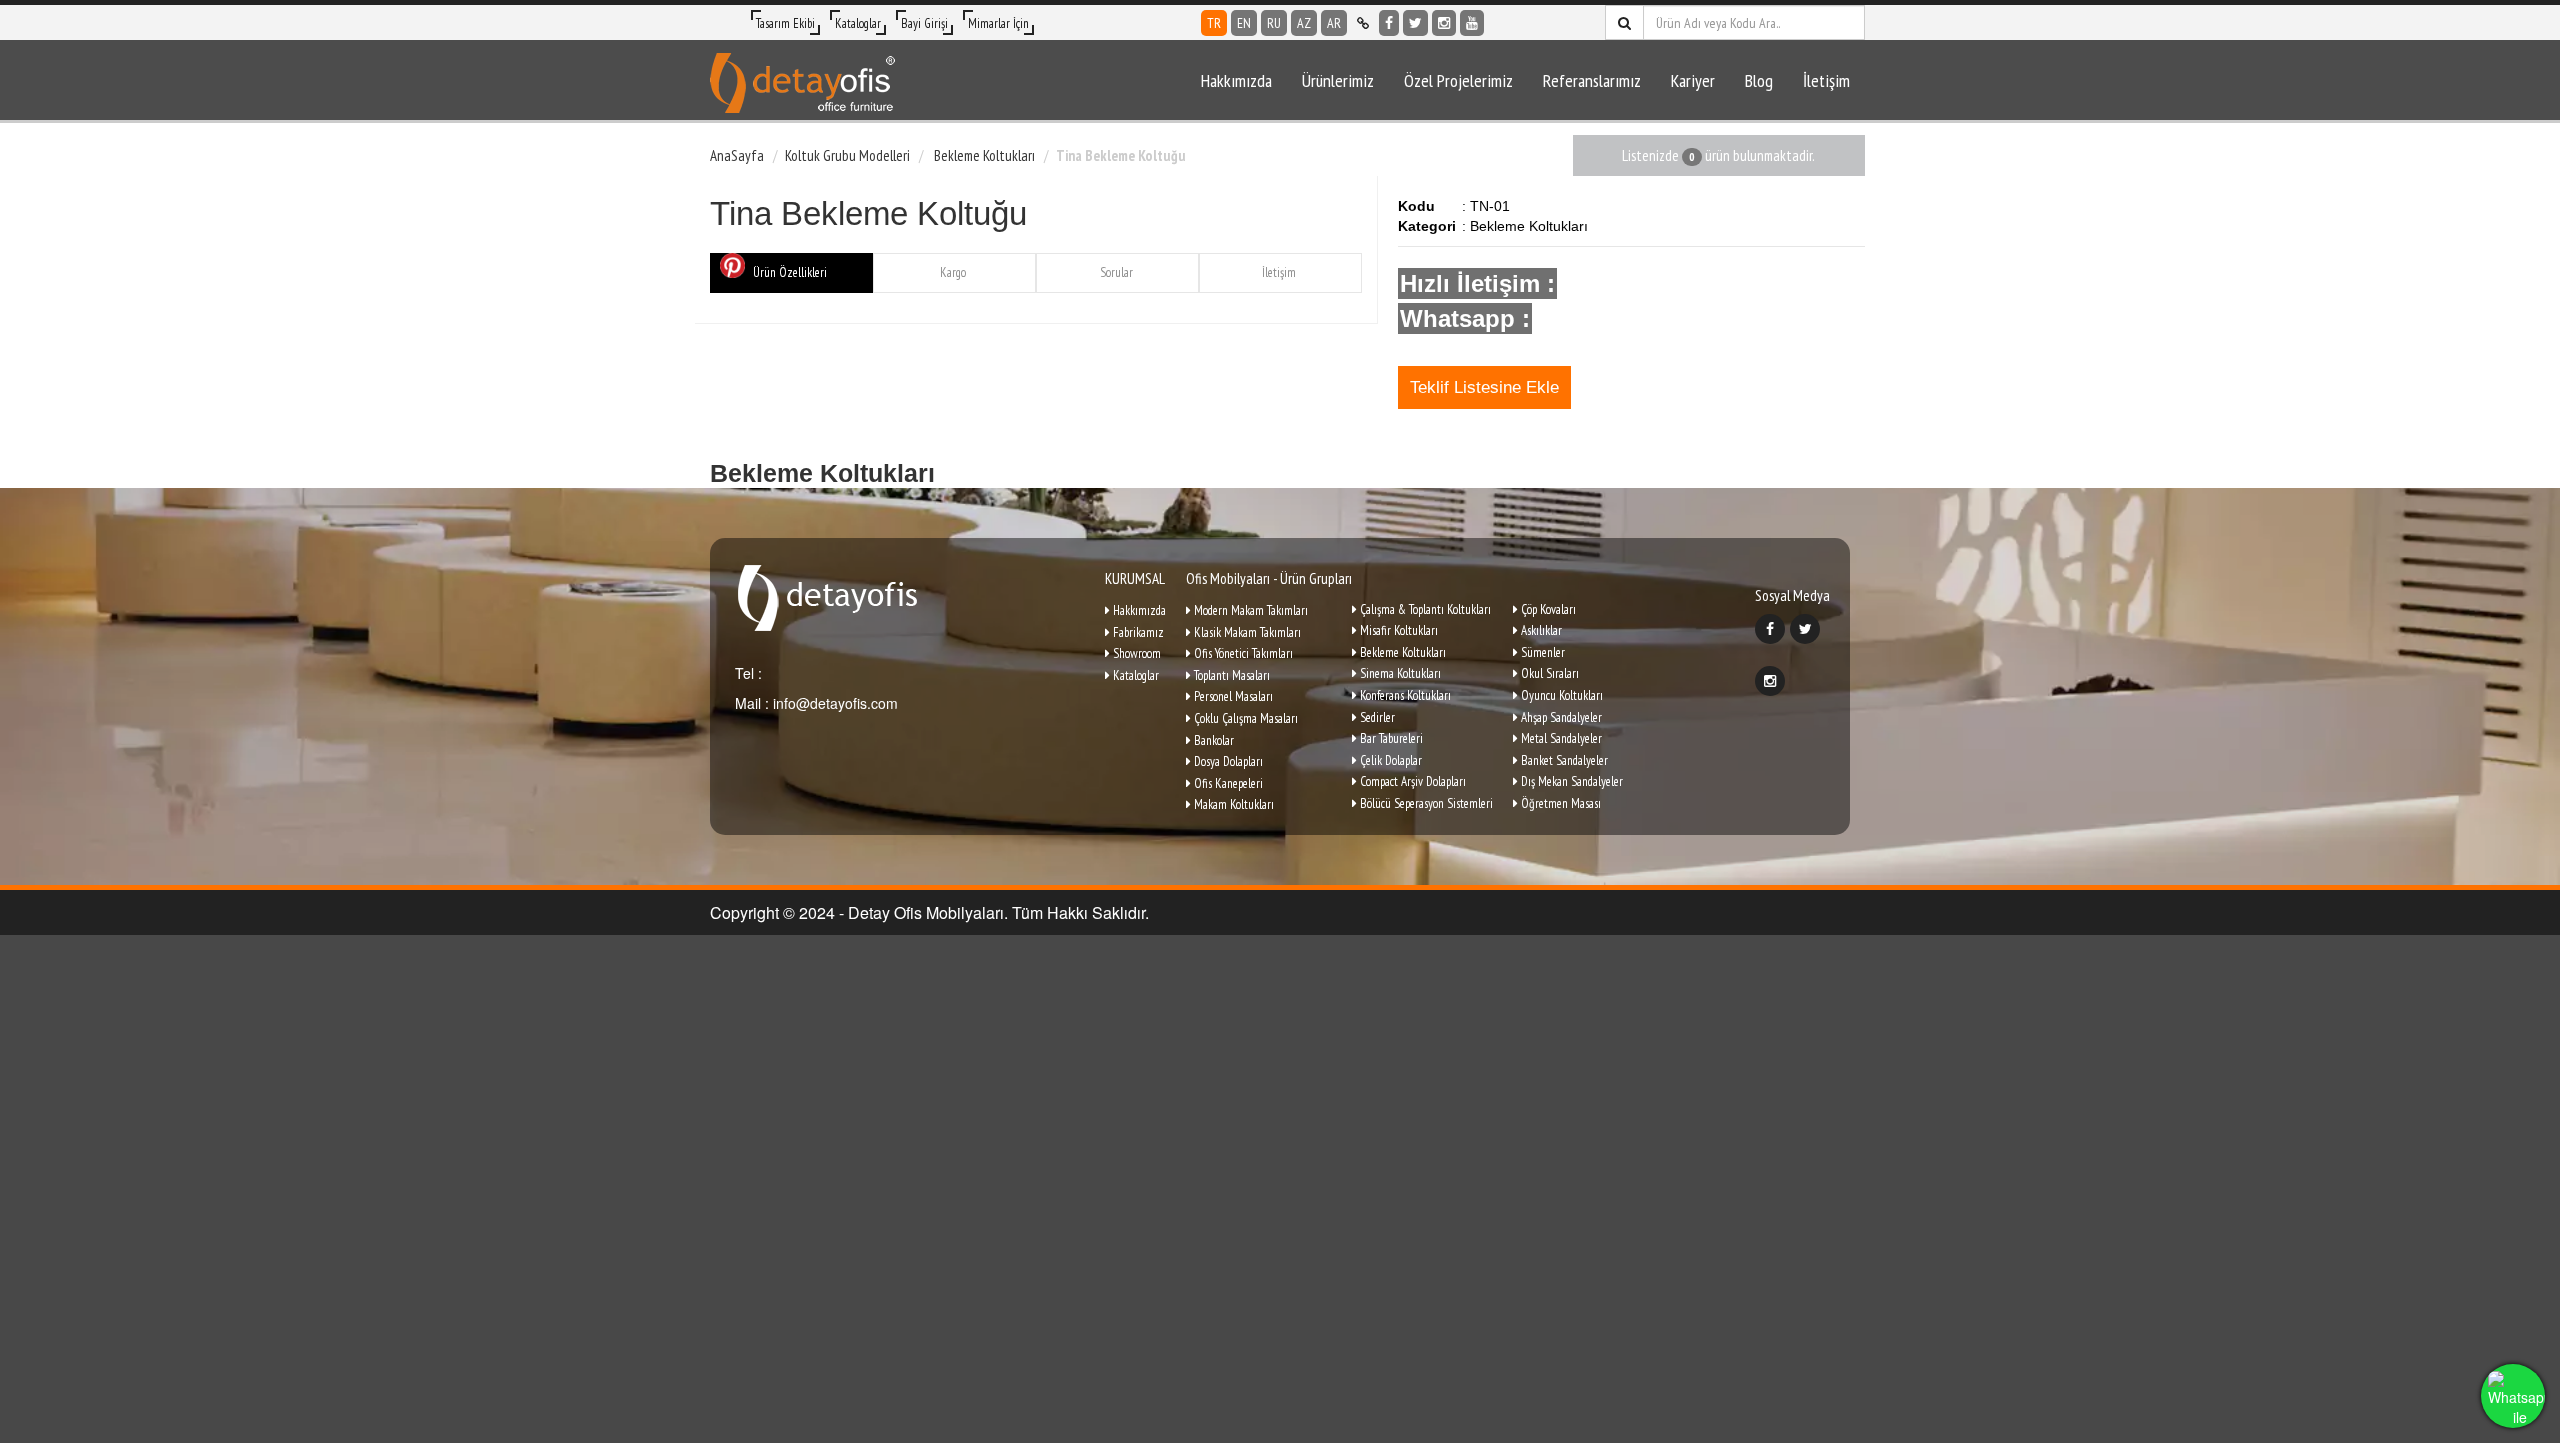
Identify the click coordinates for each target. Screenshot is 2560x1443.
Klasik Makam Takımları (1246, 632)
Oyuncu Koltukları (1560, 695)
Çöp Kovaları (1547, 609)
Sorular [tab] (1116, 272)
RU (1274, 23)
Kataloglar (858, 23)
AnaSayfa (737, 155)
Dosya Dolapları (1227, 761)
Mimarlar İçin (998, 23)
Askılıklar (1540, 630)
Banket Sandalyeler (1563, 760)
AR (1334, 23)
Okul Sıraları (1548, 673)
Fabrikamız (1137, 632)
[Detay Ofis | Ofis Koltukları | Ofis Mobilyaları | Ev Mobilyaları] (802, 80)
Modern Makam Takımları (1249, 610)
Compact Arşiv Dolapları (1411, 781)
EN (1244, 23)
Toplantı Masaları (1230, 675)
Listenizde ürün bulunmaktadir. (1718, 155)
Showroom (1135, 653)
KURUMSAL (1135, 578)
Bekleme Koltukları (983, 155)
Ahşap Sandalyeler (1560, 717)
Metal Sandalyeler (1560, 738)
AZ (1304, 23)
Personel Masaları (1232, 696)
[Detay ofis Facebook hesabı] (1389, 23)
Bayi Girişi (924, 23)
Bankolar (1212, 740)
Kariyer (1693, 80)
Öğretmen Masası (1559, 803)
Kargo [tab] (953, 272)
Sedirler (1376, 717)
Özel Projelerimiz (1458, 80)
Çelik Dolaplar (1389, 760)
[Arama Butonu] (1624, 22)
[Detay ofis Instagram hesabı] (1444, 23)
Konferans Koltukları (1404, 695)
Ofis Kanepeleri (1227, 783)
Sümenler (1541, 652)
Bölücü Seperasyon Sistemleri (1425, 803)
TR (1214, 23)
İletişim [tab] (1279, 272)
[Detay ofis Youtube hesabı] (1472, 23)
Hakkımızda (1236, 80)
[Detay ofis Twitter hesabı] (1415, 23)
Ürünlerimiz (1338, 80)
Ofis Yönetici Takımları (1242, 653)
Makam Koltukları (1232, 804)
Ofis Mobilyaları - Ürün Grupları (1269, 578)
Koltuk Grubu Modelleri (847, 155)
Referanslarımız (1592, 80)
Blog (1759, 80)
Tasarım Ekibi (785, 23)
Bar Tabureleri (1390, 738)
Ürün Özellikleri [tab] (790, 272)
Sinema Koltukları (1399, 673)
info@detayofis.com (833, 703)
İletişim (1826, 80)
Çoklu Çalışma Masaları (1244, 718)
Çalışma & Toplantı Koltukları (1424, 609)
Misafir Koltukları (1397, 630)
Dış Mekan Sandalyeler (1570, 781)
